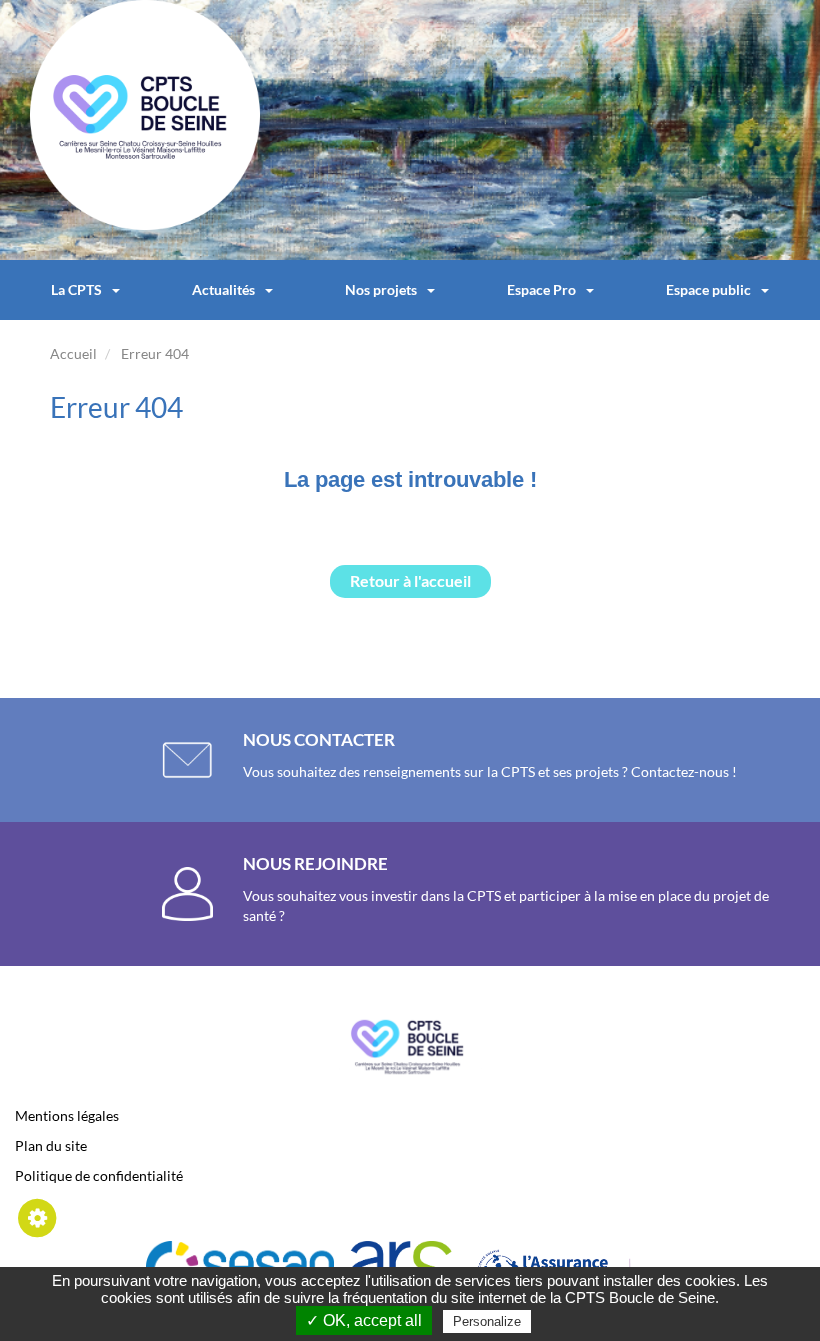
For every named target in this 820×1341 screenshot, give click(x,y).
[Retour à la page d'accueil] (145, 113)
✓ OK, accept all (364, 1320)
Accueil (73, 353)
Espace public (708, 289)
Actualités (223, 289)
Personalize (487, 1321)
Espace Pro (541, 289)
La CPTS (76, 289)
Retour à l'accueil (410, 580)
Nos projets (381, 289)
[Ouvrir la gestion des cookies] (37, 1216)
